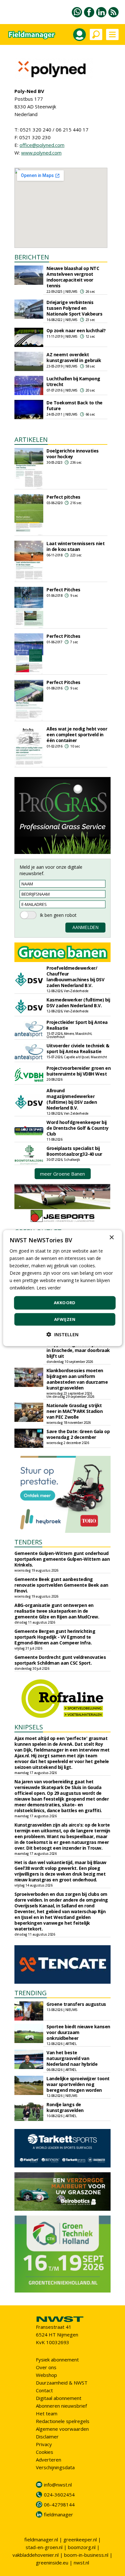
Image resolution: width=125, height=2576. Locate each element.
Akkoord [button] (65, 1303)
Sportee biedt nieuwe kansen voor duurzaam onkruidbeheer (78, 2032)
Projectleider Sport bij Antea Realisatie (77, 1025)
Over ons (46, 2367)
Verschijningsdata (55, 2467)
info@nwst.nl (58, 2485)
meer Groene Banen (63, 1174)
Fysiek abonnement (57, 2360)
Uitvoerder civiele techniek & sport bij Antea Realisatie (78, 1048)
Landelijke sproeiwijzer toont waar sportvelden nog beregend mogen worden (78, 2084)
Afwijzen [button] (65, 1319)
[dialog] (63, 1288)
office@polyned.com (42, 145)
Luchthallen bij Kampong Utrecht (73, 381)
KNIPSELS (29, 1727)
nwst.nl (81, 2563)
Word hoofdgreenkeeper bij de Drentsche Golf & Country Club (78, 1128)
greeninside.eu (52, 2563)
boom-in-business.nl (86, 2555)
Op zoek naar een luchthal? (76, 330)
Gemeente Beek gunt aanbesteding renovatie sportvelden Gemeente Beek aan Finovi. (61, 1585)
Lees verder (49, 1288)
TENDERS (28, 1542)
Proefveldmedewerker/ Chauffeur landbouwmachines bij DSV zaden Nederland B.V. (75, 977)
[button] (63, 1334)
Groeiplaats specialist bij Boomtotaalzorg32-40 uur (74, 1151)
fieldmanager (58, 2514)
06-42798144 (59, 2504)
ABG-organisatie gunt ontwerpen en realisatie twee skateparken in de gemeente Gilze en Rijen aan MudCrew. (57, 1611)
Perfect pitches (63, 497)
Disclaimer (47, 2437)
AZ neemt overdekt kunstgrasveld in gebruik (74, 357)
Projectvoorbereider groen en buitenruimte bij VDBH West (79, 1071)
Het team (47, 2413)
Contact (44, 2390)
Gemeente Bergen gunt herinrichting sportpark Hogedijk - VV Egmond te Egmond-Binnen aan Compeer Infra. (55, 1637)
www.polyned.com (41, 153)
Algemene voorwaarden (62, 2429)
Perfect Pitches (63, 590)
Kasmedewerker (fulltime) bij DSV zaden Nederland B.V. (78, 1003)
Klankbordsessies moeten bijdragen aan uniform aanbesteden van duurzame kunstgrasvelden (77, 1379)
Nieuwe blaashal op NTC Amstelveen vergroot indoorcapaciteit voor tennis (73, 277)
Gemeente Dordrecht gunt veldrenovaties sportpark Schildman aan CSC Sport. (60, 1660)
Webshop (46, 2375)
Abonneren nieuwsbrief (61, 2406)
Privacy (44, 2444)
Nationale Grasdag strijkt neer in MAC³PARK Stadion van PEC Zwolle (75, 1411)
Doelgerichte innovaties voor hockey (73, 454)
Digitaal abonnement (59, 2398)
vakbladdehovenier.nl (36, 2555)
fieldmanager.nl (41, 2539)
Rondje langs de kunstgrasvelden (65, 2107)
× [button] (111, 1237)
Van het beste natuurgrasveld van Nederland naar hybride (72, 2058)
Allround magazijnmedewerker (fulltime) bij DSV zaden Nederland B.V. (72, 1099)
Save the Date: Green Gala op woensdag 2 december (78, 1434)
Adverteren (49, 2460)
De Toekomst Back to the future (75, 405)
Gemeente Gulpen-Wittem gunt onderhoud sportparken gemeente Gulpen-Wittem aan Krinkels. (62, 1559)
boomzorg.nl (82, 2547)
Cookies (45, 2452)
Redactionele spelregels (63, 2421)
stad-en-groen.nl (44, 2547)
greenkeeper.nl (80, 2539)
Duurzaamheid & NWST (62, 2383)
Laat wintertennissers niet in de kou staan (75, 546)
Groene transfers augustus (76, 2004)
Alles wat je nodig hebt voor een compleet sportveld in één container (77, 735)
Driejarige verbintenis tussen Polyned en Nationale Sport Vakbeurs (74, 308)
